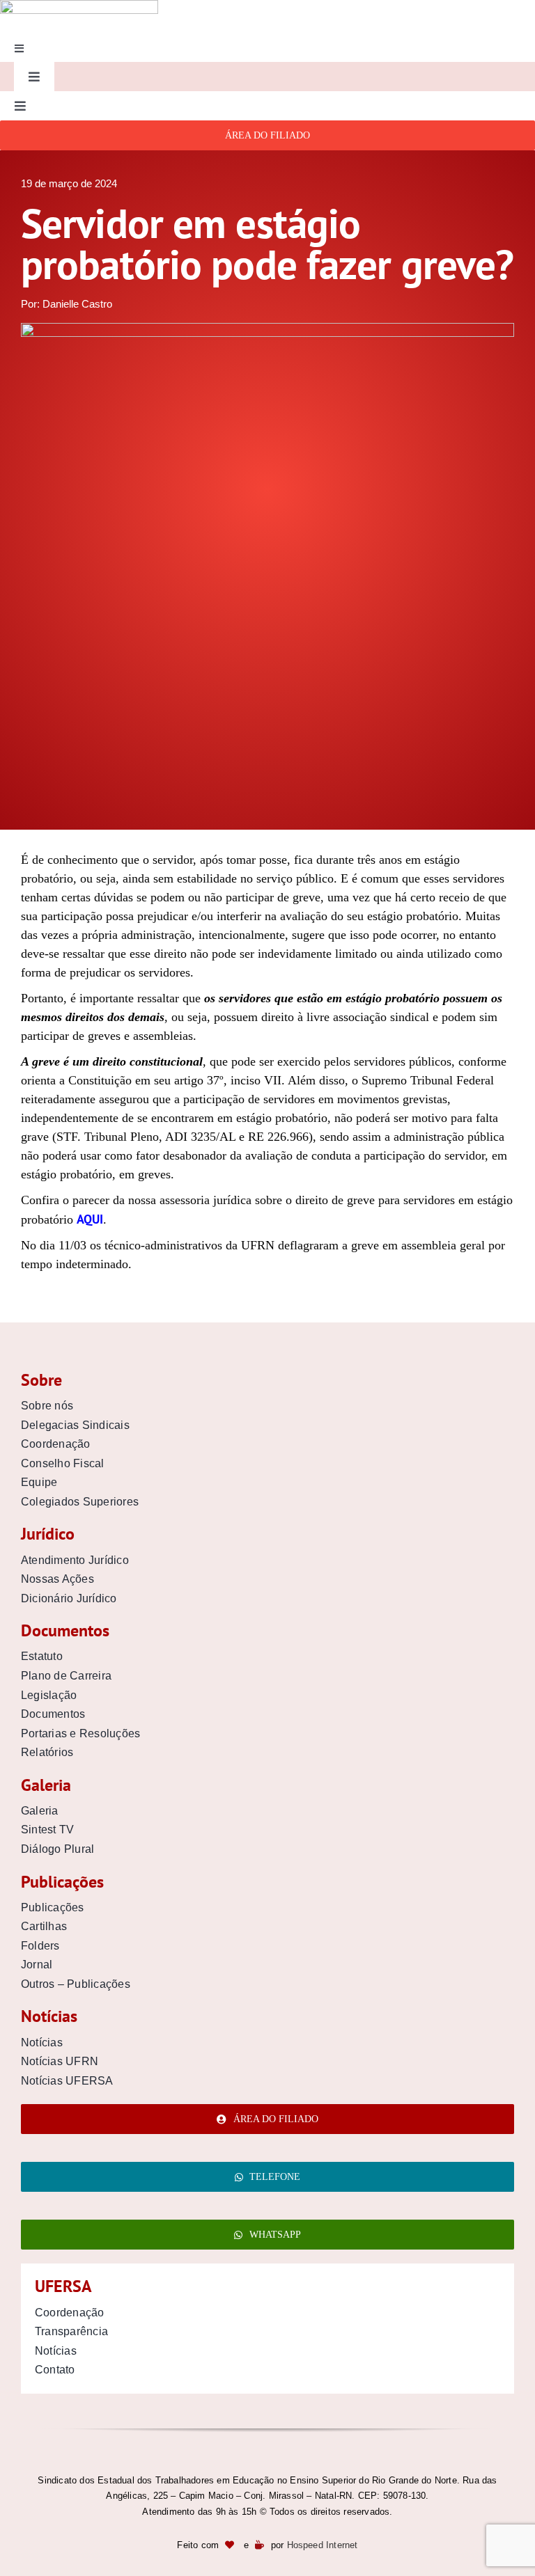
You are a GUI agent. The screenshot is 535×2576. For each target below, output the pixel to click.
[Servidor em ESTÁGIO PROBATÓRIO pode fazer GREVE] (267, 329)
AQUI (90, 1219)
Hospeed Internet (323, 2545)
